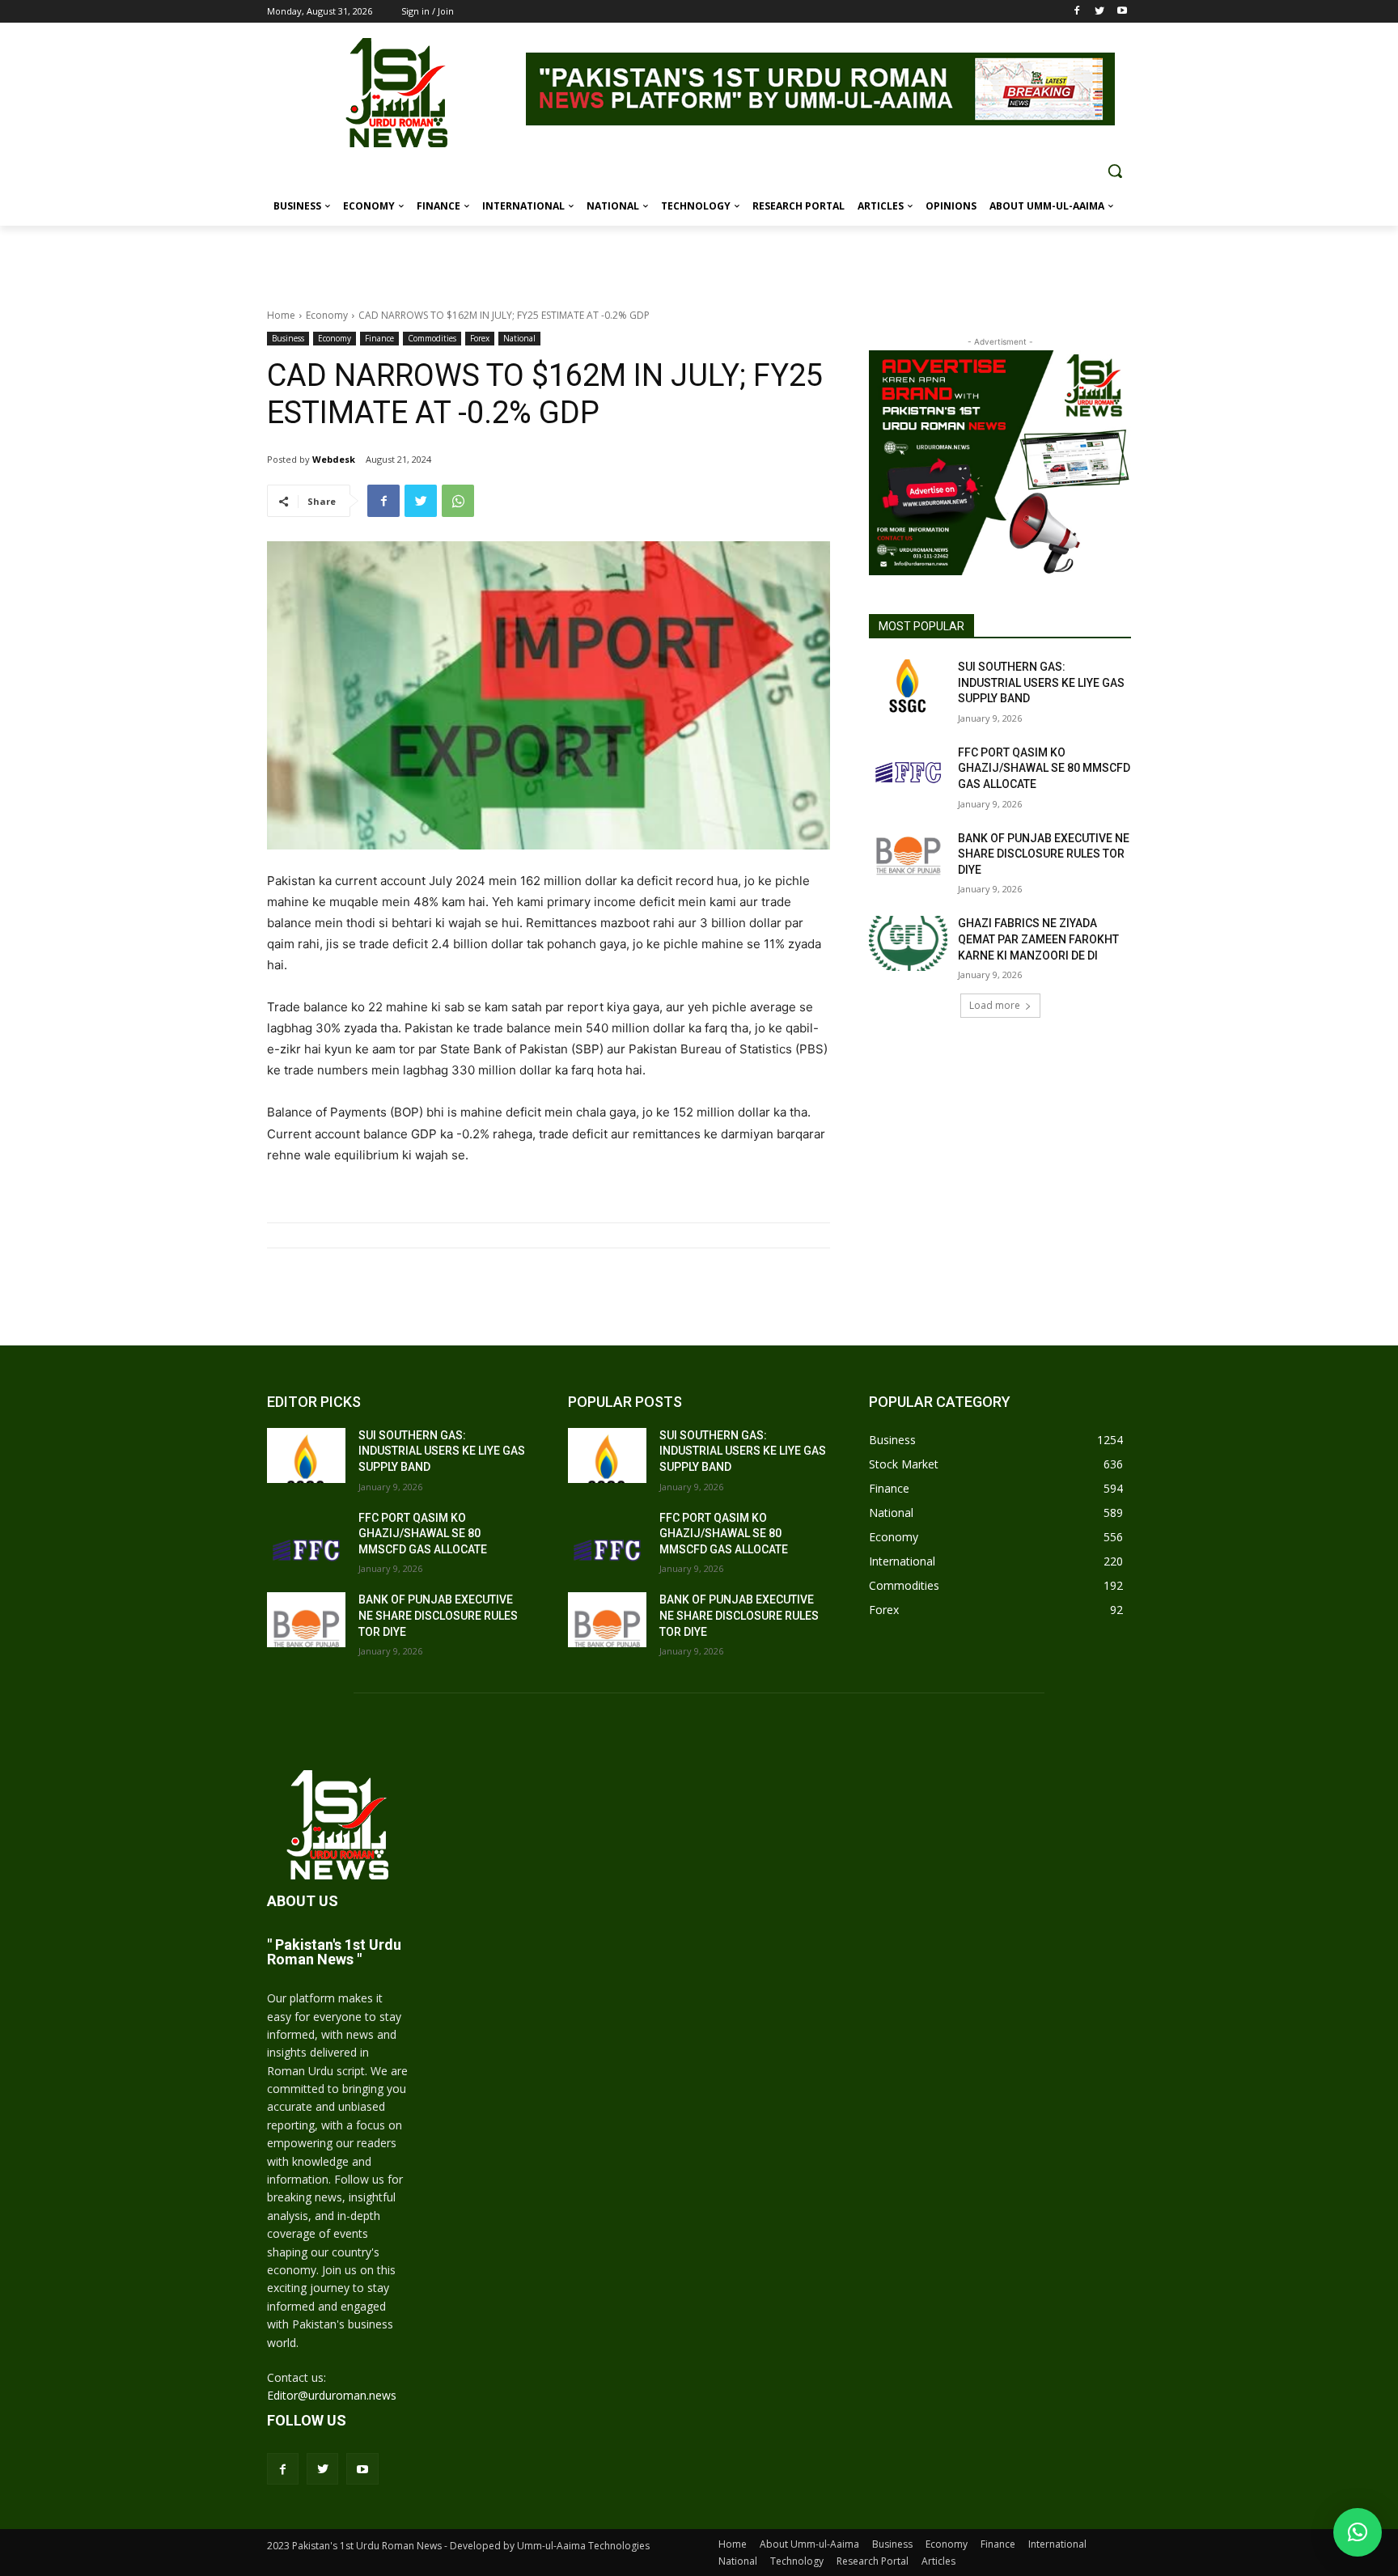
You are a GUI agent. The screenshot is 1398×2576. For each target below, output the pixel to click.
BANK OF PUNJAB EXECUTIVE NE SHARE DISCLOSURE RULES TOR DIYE (1044, 854)
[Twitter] (1099, 12)
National (519, 338)
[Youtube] (1122, 12)
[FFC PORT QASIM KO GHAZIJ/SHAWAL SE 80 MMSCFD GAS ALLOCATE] (908, 773)
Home (281, 315)
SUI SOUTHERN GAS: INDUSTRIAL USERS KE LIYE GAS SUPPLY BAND (1041, 682)
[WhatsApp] (458, 501)
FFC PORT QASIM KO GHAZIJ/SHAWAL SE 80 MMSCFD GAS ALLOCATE (1044, 768)
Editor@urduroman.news (332, 2395)
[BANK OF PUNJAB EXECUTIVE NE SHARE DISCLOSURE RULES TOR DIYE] (908, 858)
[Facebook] (1077, 12)
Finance (379, 338)
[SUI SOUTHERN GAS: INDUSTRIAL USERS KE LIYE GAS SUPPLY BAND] (908, 687)
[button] (1115, 171)
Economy (327, 315)
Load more (995, 1005)
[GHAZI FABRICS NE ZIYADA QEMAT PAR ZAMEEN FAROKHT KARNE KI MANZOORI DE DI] (908, 943)
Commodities (432, 338)
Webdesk (334, 459)
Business (288, 338)
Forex (480, 338)
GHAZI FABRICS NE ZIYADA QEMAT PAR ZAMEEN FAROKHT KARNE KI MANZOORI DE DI (1038, 939)
